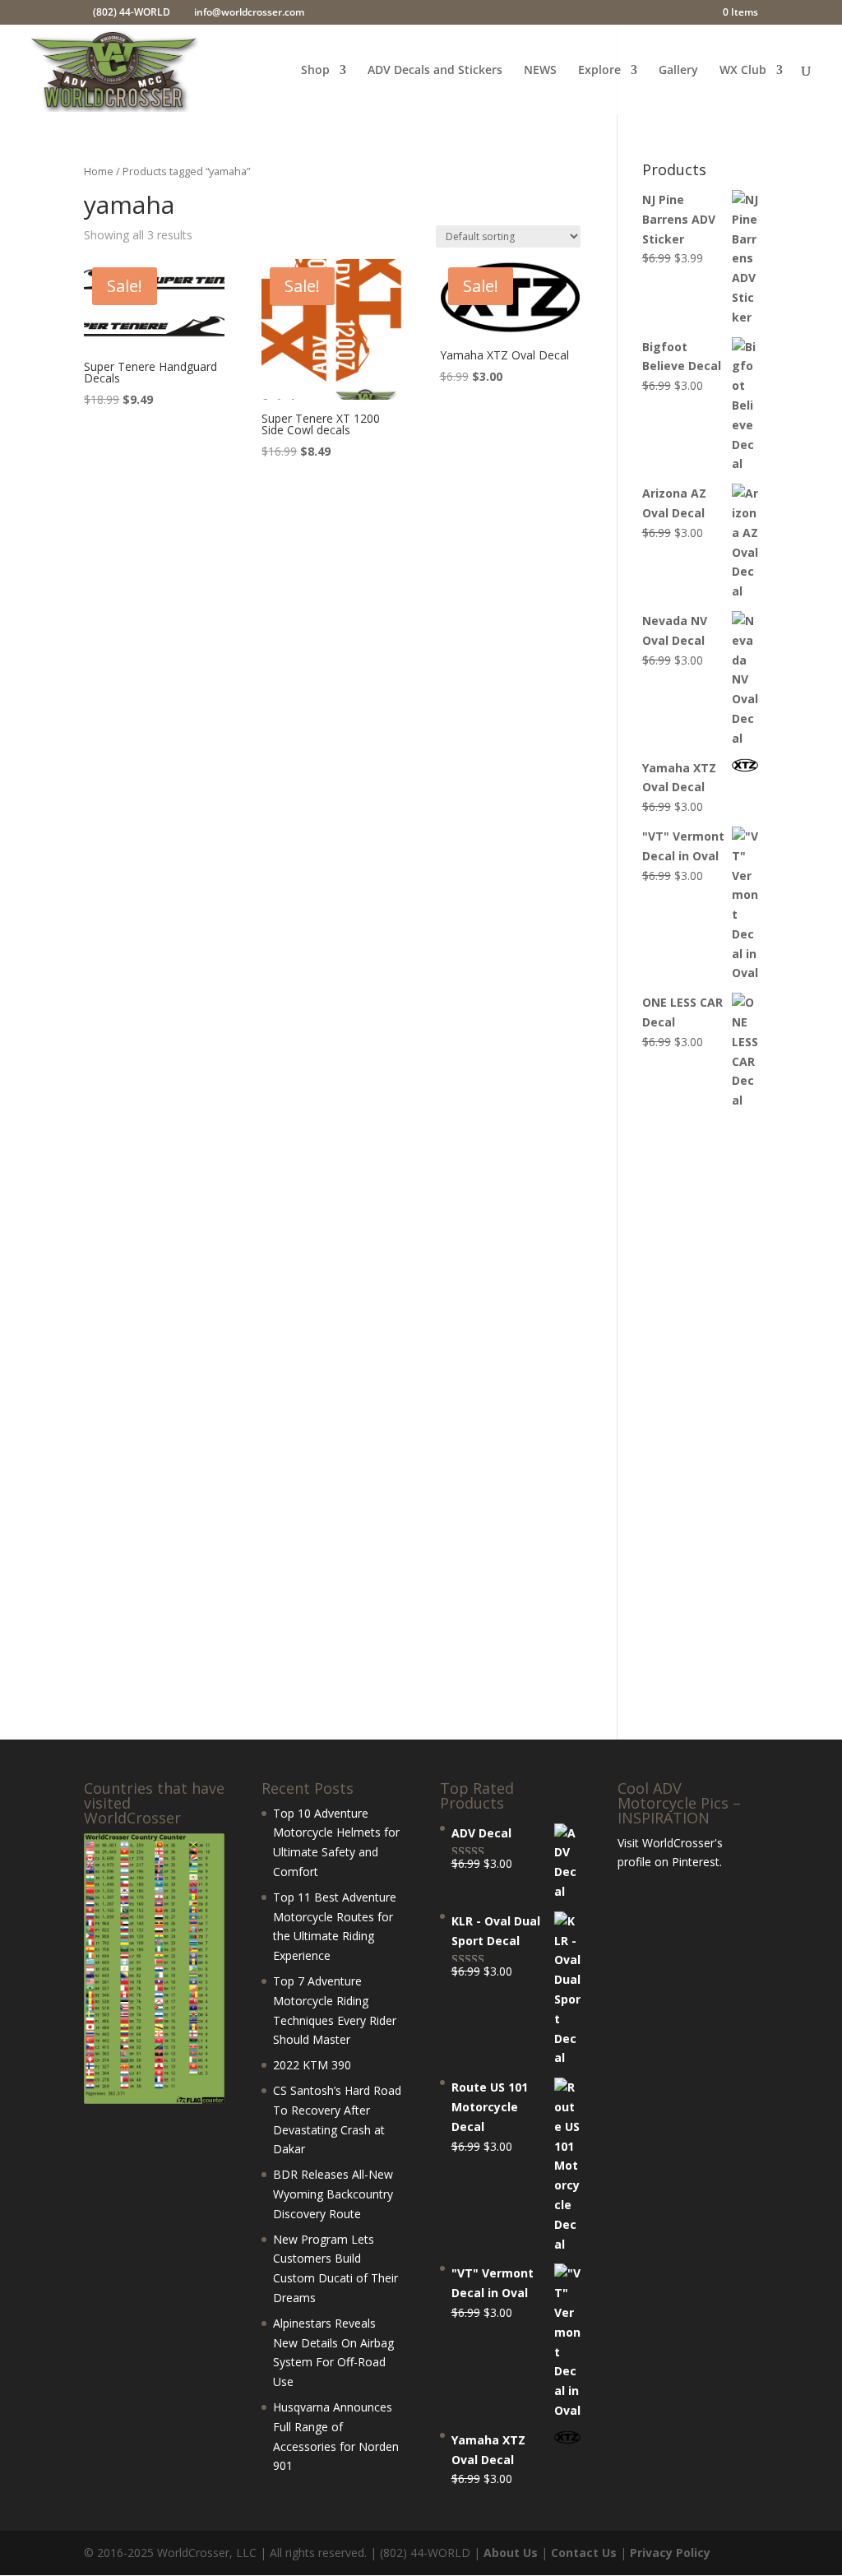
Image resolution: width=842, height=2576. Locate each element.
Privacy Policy (670, 2553)
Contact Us (584, 2553)
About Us (511, 2553)
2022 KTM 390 (312, 2065)
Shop (315, 71)
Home (99, 171)
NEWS (540, 71)
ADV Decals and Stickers (435, 71)
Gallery (678, 71)
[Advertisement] (700, 1426)
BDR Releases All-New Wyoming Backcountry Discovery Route (333, 2194)
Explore (599, 71)
